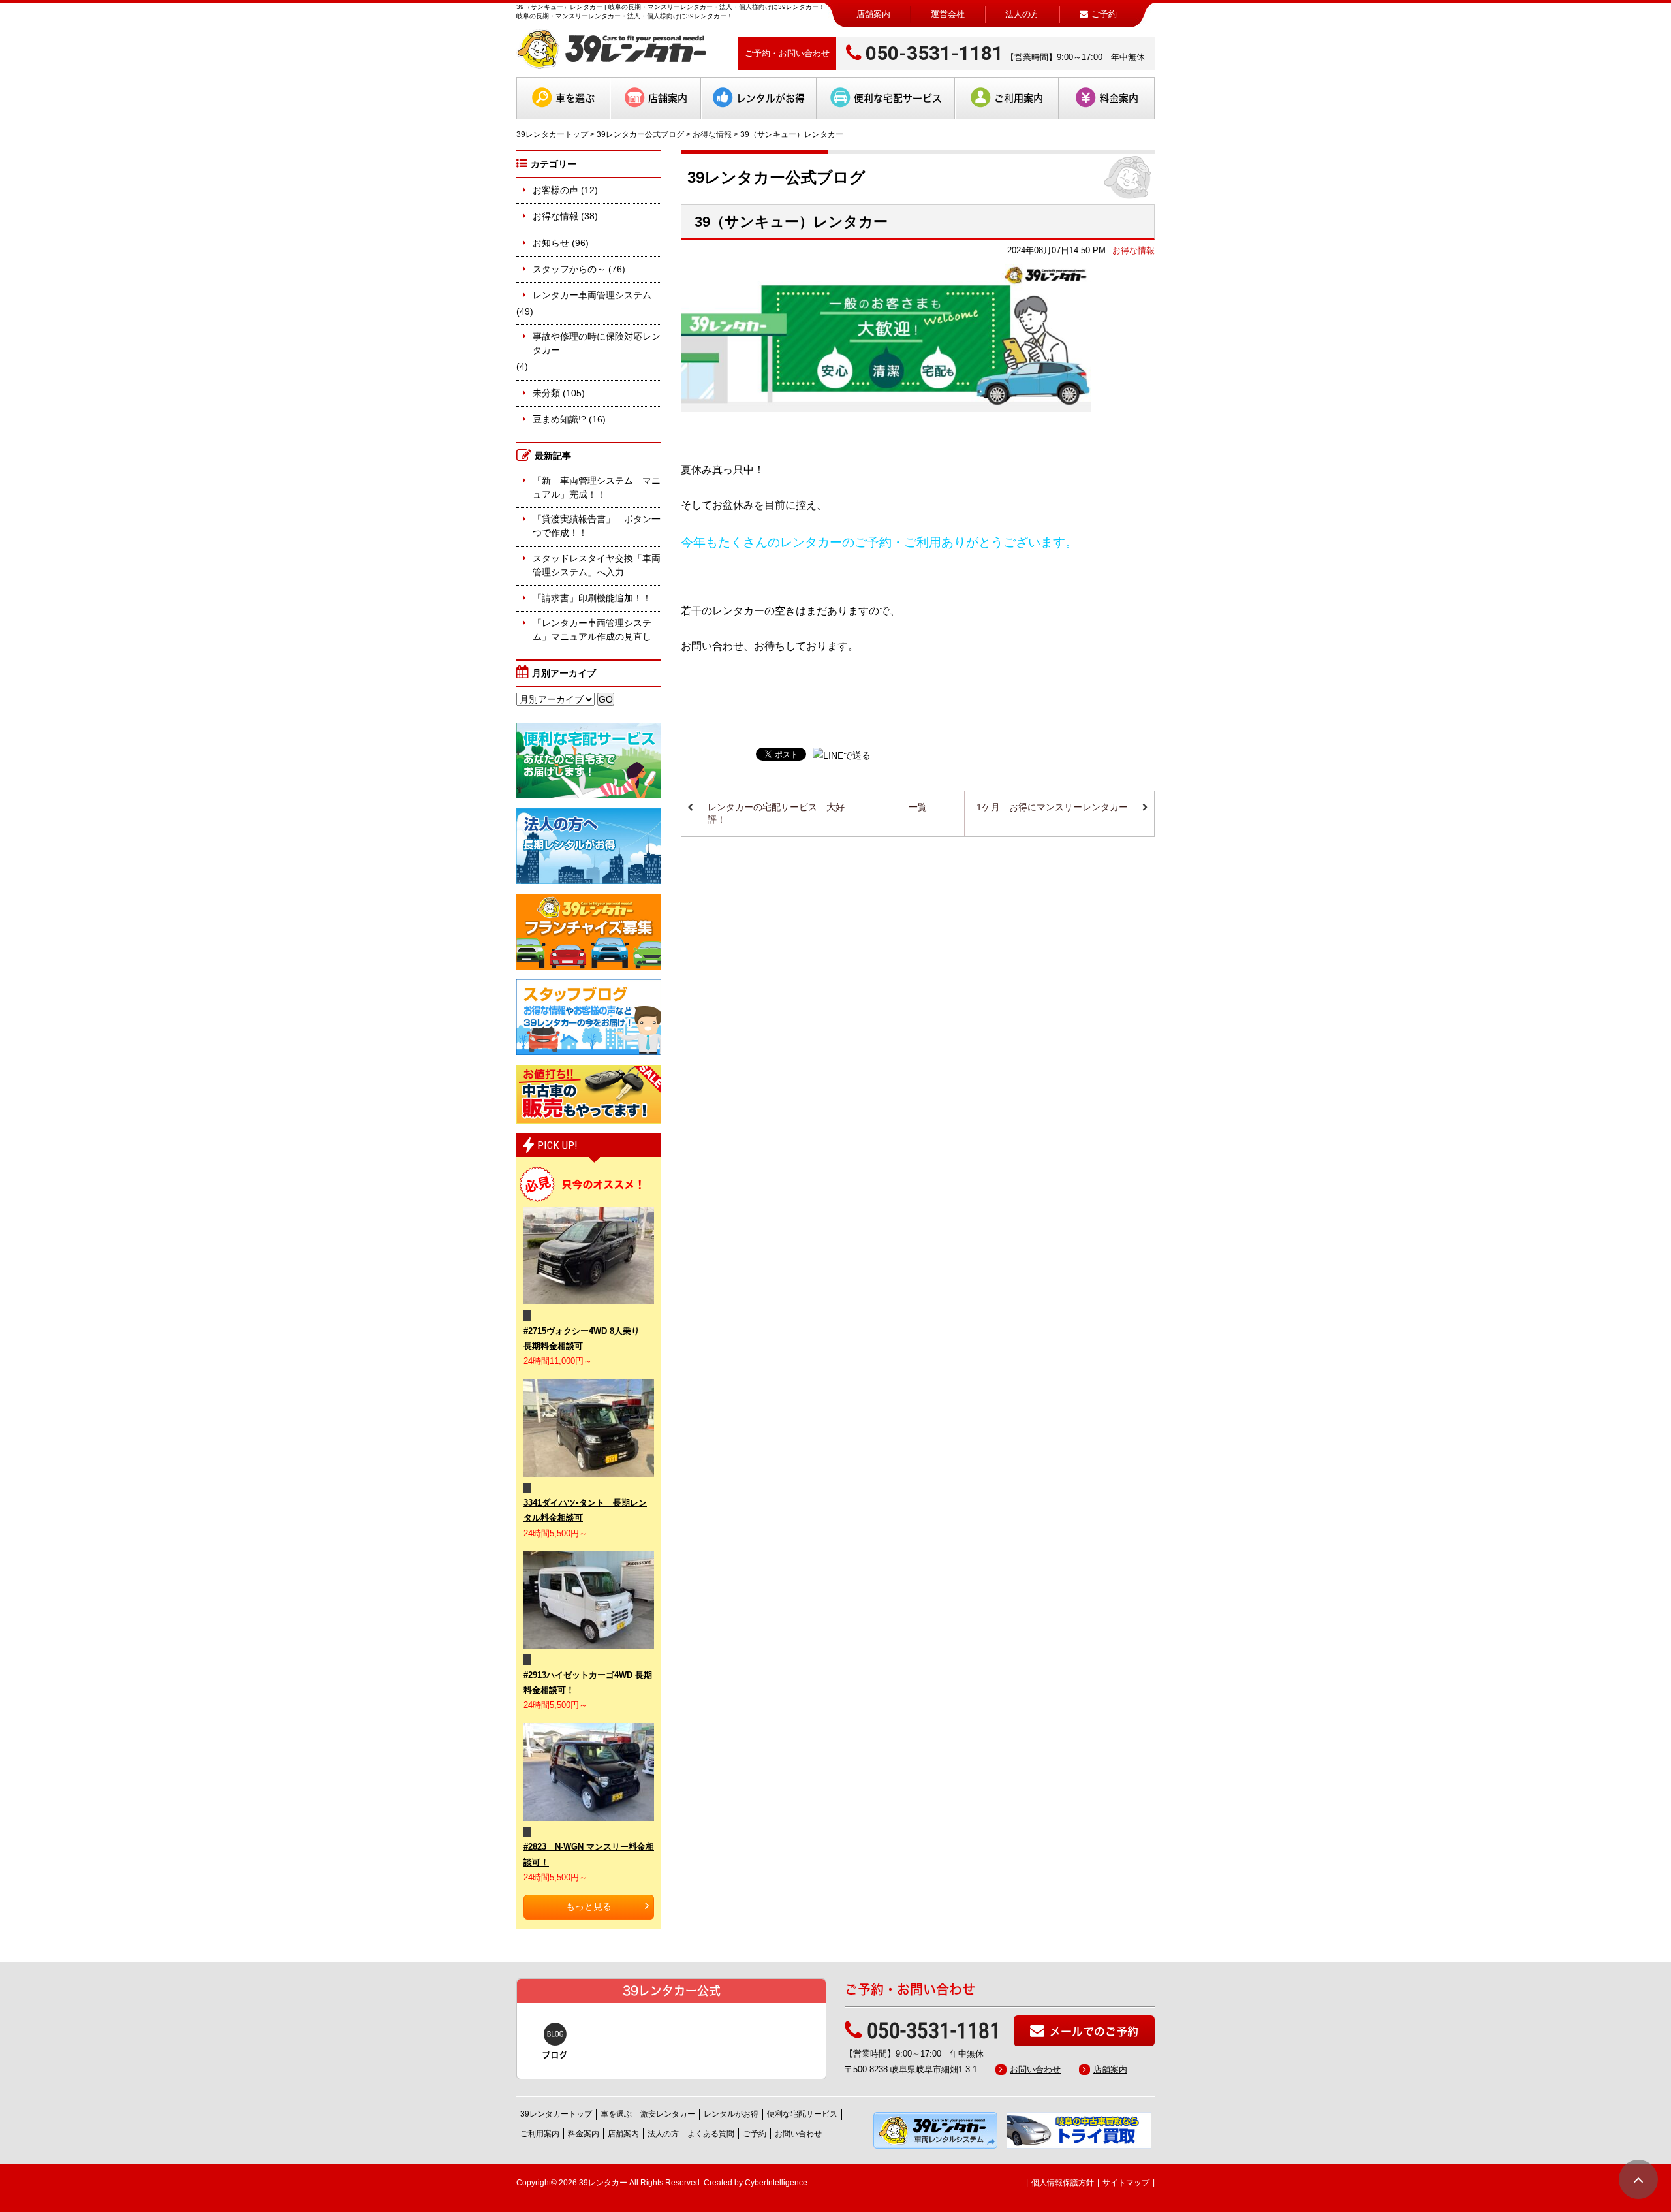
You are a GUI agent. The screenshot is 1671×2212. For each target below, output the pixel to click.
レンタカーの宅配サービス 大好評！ (776, 814)
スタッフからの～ (569, 269)
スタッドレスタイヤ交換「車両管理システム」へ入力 (597, 565)
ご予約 (755, 2134)
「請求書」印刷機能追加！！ (592, 598)
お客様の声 (555, 190)
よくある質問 (711, 2134)
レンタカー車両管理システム (592, 295)
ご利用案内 (1019, 98)
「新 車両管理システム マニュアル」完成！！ (597, 487)
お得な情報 (712, 134)
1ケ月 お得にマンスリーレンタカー (1052, 807)
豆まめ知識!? (559, 419)
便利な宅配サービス (898, 98)
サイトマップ (1126, 2183)
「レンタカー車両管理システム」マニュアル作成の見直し (592, 630)
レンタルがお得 (771, 98)
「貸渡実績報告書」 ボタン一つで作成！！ (597, 526)
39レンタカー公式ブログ (640, 134)
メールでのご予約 (1094, 2031)
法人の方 (1022, 14)
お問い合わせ (1035, 2069)
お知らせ (551, 243)
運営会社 (948, 14)
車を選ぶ (575, 98)
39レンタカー (603, 2183)
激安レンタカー (668, 2114)
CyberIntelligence (776, 2183)
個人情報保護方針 (1063, 2183)
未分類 (546, 393)
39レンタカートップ (552, 134)
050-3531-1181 (934, 53)
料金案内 (1119, 98)
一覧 (918, 807)
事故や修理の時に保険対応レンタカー (597, 343)
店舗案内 (873, 14)
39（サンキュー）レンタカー (791, 222)
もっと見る (589, 1906)
